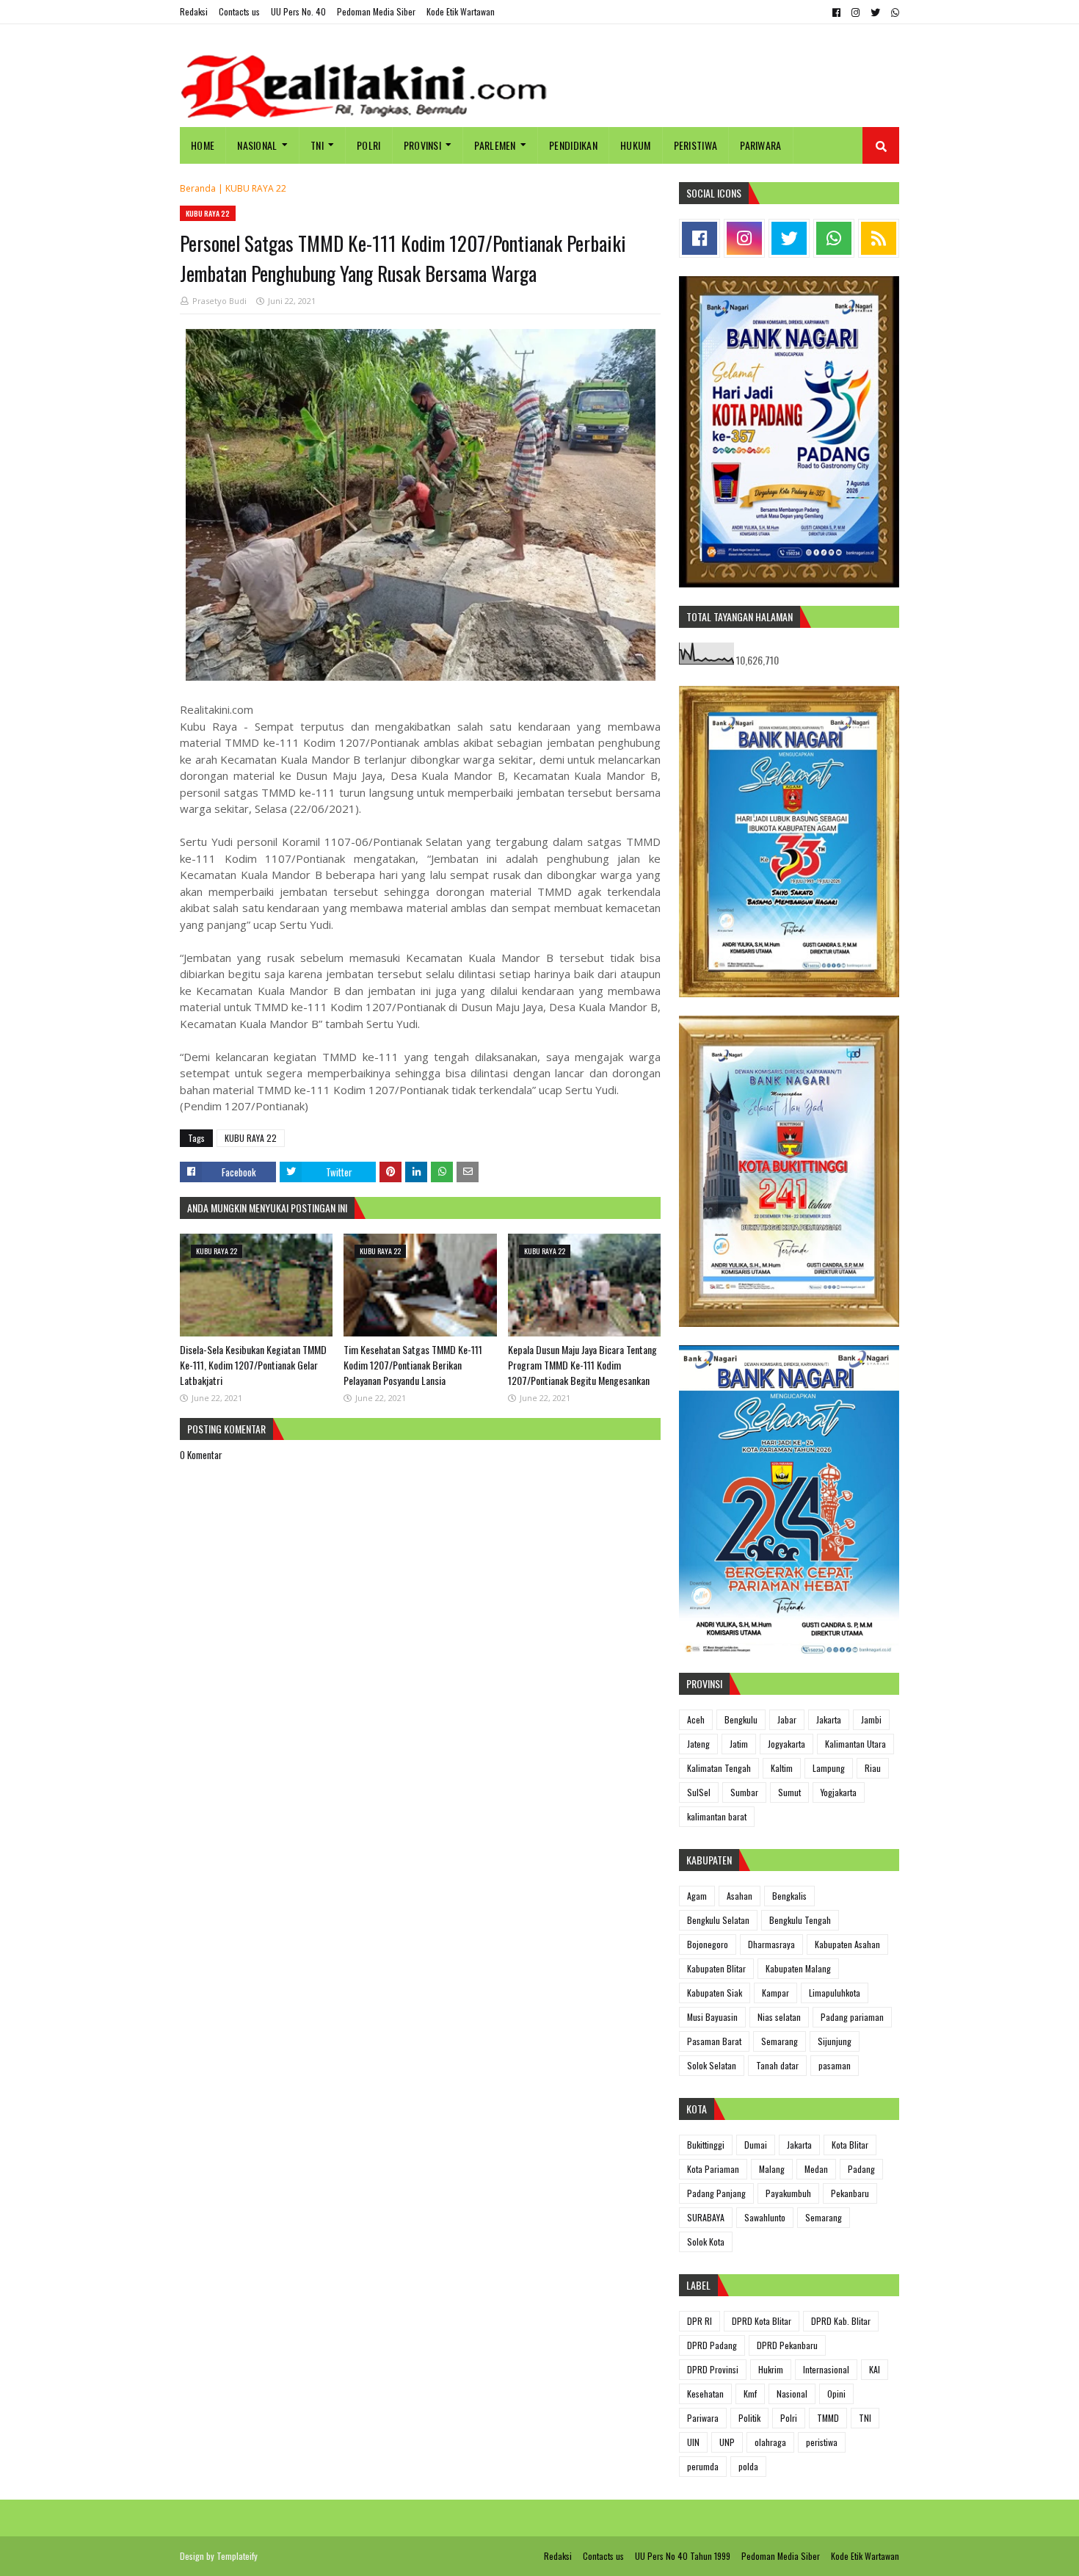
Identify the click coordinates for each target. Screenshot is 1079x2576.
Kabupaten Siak (715, 1993)
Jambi (871, 1719)
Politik (749, 2418)
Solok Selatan (712, 2065)
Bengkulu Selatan (718, 1920)
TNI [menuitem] (317, 145)
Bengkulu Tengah (800, 1920)
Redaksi (194, 11)
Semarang (780, 2041)
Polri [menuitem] (369, 145)
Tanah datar (777, 2065)
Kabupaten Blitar (716, 1968)
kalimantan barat (717, 1816)
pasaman (835, 2065)
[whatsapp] (893, 12)
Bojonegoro (708, 1944)
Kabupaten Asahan (847, 1944)
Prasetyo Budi (219, 301)
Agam (697, 1896)
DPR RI (700, 2321)
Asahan (740, 1896)
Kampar (775, 1993)
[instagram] (855, 12)
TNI (865, 2418)
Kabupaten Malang (798, 1968)
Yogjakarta (839, 1792)
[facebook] (836, 12)
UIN (693, 2442)
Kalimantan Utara (855, 1744)
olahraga (770, 2442)
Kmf (750, 2394)
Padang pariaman (852, 2017)
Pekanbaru (850, 2193)
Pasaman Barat (714, 2041)
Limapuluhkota (835, 1993)
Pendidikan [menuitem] (573, 145)
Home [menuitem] (203, 145)
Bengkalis (789, 1896)
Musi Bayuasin (712, 2017)
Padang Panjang (716, 2193)
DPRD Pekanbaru (787, 2345)
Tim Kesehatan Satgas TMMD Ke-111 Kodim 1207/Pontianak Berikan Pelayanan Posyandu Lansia (413, 1365)
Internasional (826, 2369)
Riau (873, 1768)
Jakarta (829, 1719)
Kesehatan (705, 2394)
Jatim (739, 1744)
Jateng (698, 1744)
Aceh (696, 1719)
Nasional (792, 2394)
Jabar (787, 1719)
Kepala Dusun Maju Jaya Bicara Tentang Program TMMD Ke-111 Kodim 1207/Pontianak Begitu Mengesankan (582, 1365)
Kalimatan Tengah (719, 1768)
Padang (861, 2169)
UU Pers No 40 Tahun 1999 (683, 2556)
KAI (875, 2369)
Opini (836, 2394)
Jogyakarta (786, 1744)
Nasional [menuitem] (257, 145)
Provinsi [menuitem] (422, 145)
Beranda (198, 188)
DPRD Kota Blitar (762, 2321)
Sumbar (744, 1792)
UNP (727, 2442)
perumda (703, 2466)
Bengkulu (741, 1719)
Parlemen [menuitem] (495, 145)
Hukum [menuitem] (636, 145)
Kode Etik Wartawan (461, 11)
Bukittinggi (706, 2145)
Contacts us (239, 11)
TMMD (828, 2418)
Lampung (829, 1768)
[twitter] (875, 12)
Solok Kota (706, 2242)
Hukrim (771, 2369)
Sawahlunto (765, 2217)
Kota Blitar (850, 2145)
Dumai (756, 2145)
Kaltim (782, 1768)
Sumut (789, 1792)
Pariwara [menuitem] (760, 145)
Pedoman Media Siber (376, 11)
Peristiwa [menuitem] (696, 145)
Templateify (237, 2556)
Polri (789, 2418)
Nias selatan (779, 2017)
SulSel (699, 1792)
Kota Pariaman (713, 2169)
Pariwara (703, 2418)
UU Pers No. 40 (298, 11)
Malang (772, 2169)
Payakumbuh (788, 2193)
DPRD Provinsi (713, 2369)
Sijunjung (835, 2041)
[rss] (879, 238)
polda (748, 2466)
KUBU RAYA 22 (256, 188)
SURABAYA (706, 2217)
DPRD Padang (712, 2345)
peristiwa (822, 2442)
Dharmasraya (771, 1944)
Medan (816, 2169)
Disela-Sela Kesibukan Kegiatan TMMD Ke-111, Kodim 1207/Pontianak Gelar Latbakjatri (253, 1365)
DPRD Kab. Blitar (841, 2321)
